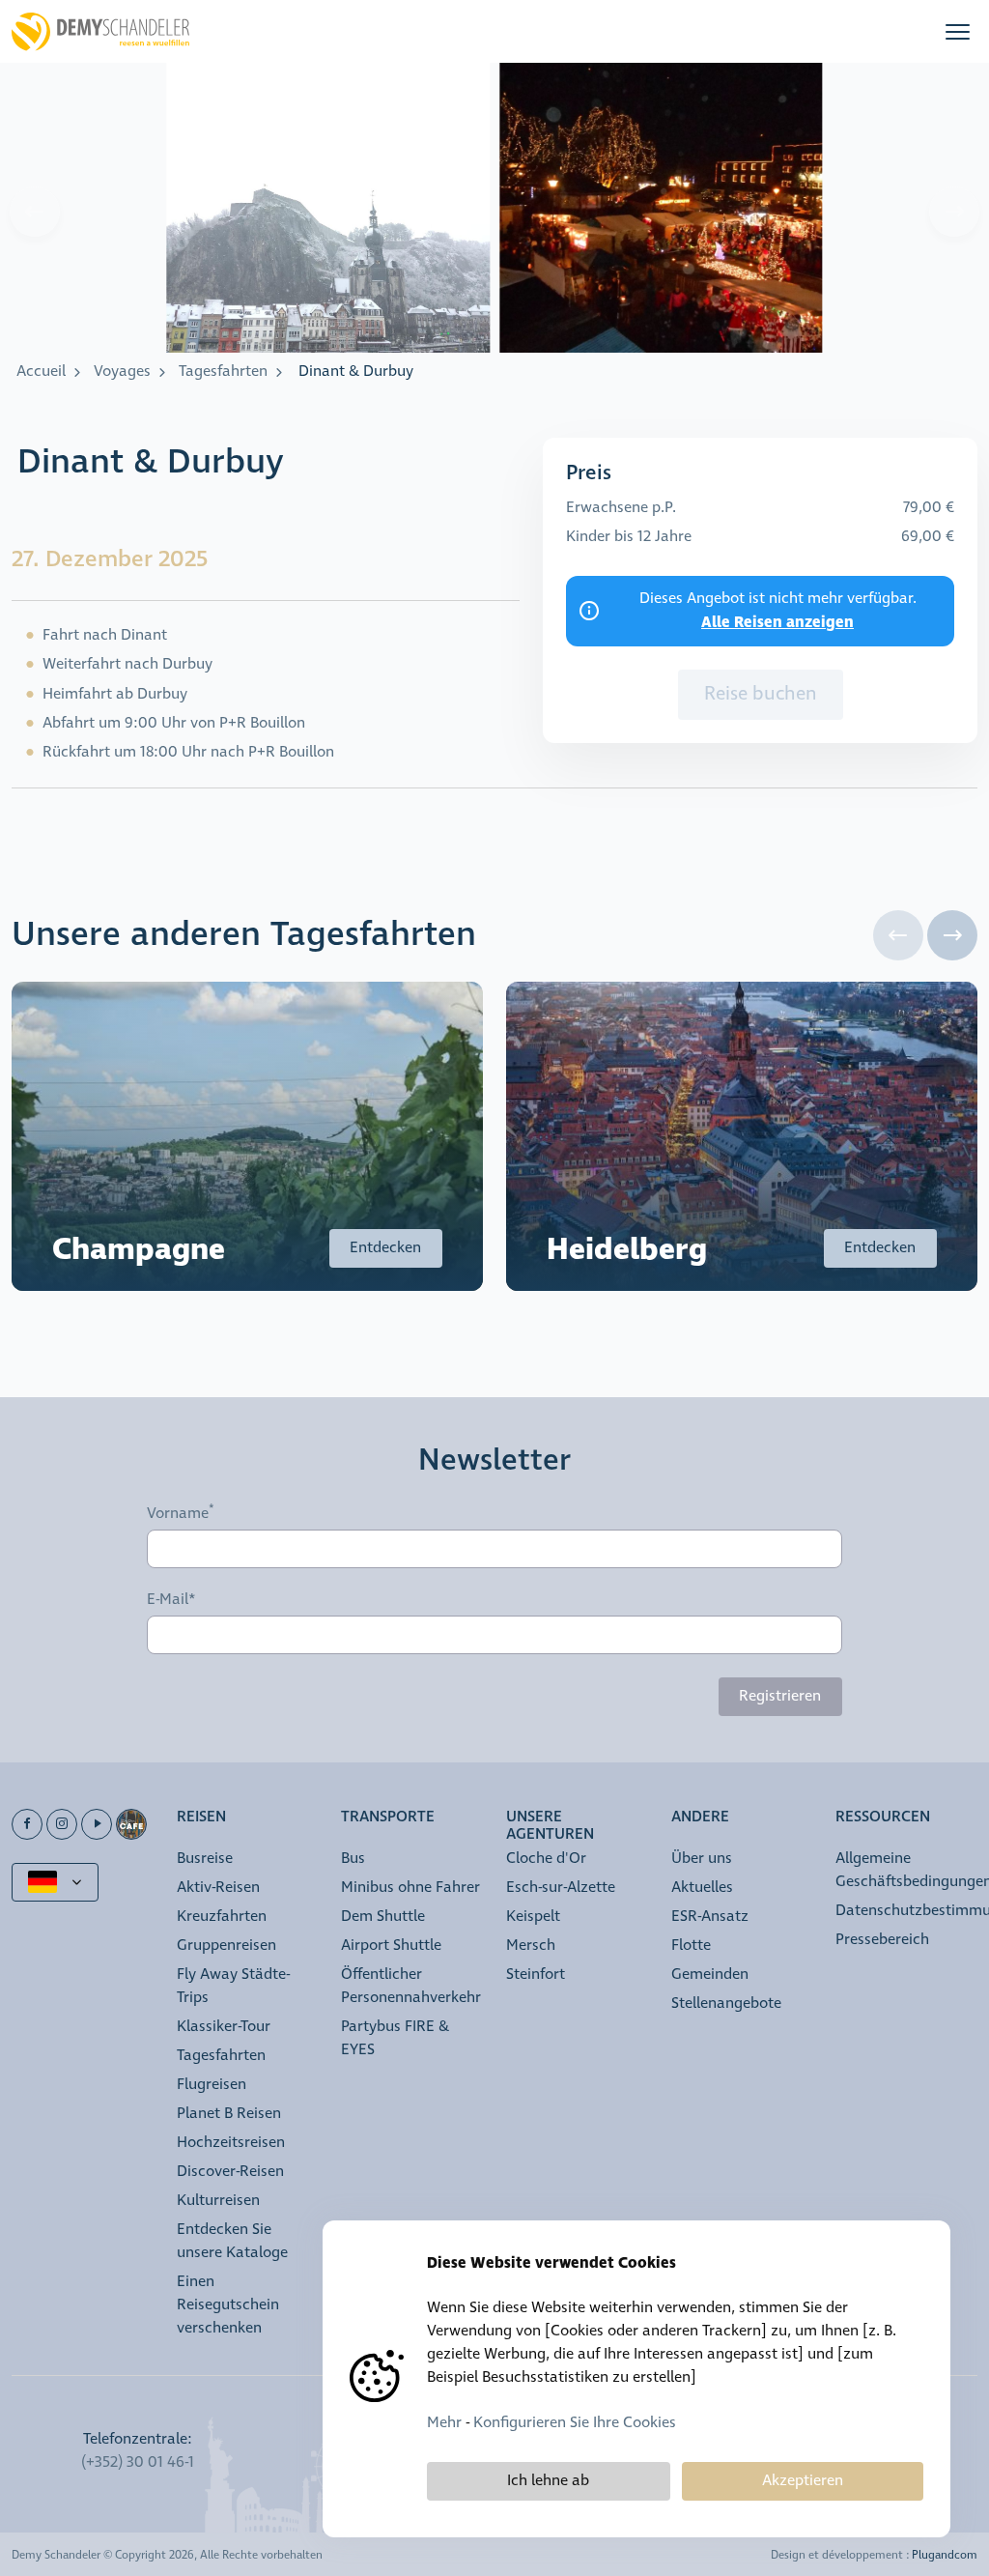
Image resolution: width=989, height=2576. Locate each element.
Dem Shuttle (383, 1917)
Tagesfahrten (223, 372)
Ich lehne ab (548, 2481)
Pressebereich (882, 1940)
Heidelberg (627, 1250)
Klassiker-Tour (224, 2027)
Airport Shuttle (391, 1946)
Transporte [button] (388, 1818)
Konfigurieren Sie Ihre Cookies (575, 2423)
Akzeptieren (803, 2481)
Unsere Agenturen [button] (550, 1827)
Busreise (205, 1859)
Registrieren (780, 1696)
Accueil (41, 372)
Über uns (702, 1859)
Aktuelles (702, 1888)
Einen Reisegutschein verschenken (228, 2305)
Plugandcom (945, 2556)
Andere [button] (700, 1818)
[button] (958, 31)
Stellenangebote (726, 2004)
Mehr (444, 2423)
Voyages (122, 372)
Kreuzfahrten (222, 1917)
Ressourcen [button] (883, 1818)
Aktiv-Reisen (218, 1888)
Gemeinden (710, 1975)
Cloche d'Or (546, 1859)
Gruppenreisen (226, 1946)
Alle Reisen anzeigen (777, 622)
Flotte (691, 1946)
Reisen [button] (201, 1818)
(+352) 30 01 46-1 (138, 2462)
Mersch (531, 1946)
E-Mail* (171, 1600)
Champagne (139, 1250)
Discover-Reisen (230, 2172)
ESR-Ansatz (710, 1917)
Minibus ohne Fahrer (410, 1888)
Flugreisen (212, 2085)
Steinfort (536, 1975)
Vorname (178, 1514)
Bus (353, 1859)
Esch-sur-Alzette (561, 1888)
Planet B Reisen (229, 2114)
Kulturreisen (218, 2201)
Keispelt (533, 1917)
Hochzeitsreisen (231, 2143)
